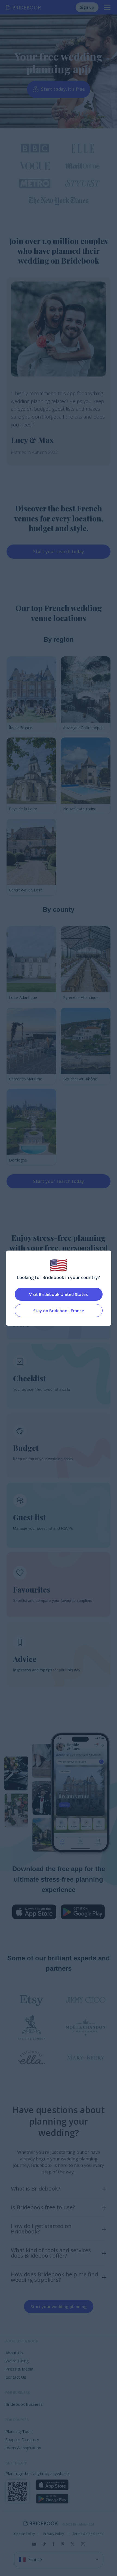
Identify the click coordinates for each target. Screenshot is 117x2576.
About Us (14, 2353)
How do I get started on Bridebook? (41, 2229)
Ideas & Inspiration (23, 2448)
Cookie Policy (24, 2534)
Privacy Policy (54, 2534)
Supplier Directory (22, 2439)
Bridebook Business (24, 2404)
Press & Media (19, 2369)
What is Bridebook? (36, 2189)
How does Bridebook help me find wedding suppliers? (54, 2277)
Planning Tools (19, 2431)
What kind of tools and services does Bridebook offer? (51, 2253)
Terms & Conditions (88, 2534)
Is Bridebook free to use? (43, 2207)
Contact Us (16, 2377)
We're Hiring (17, 2361)
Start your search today (59, 552)
